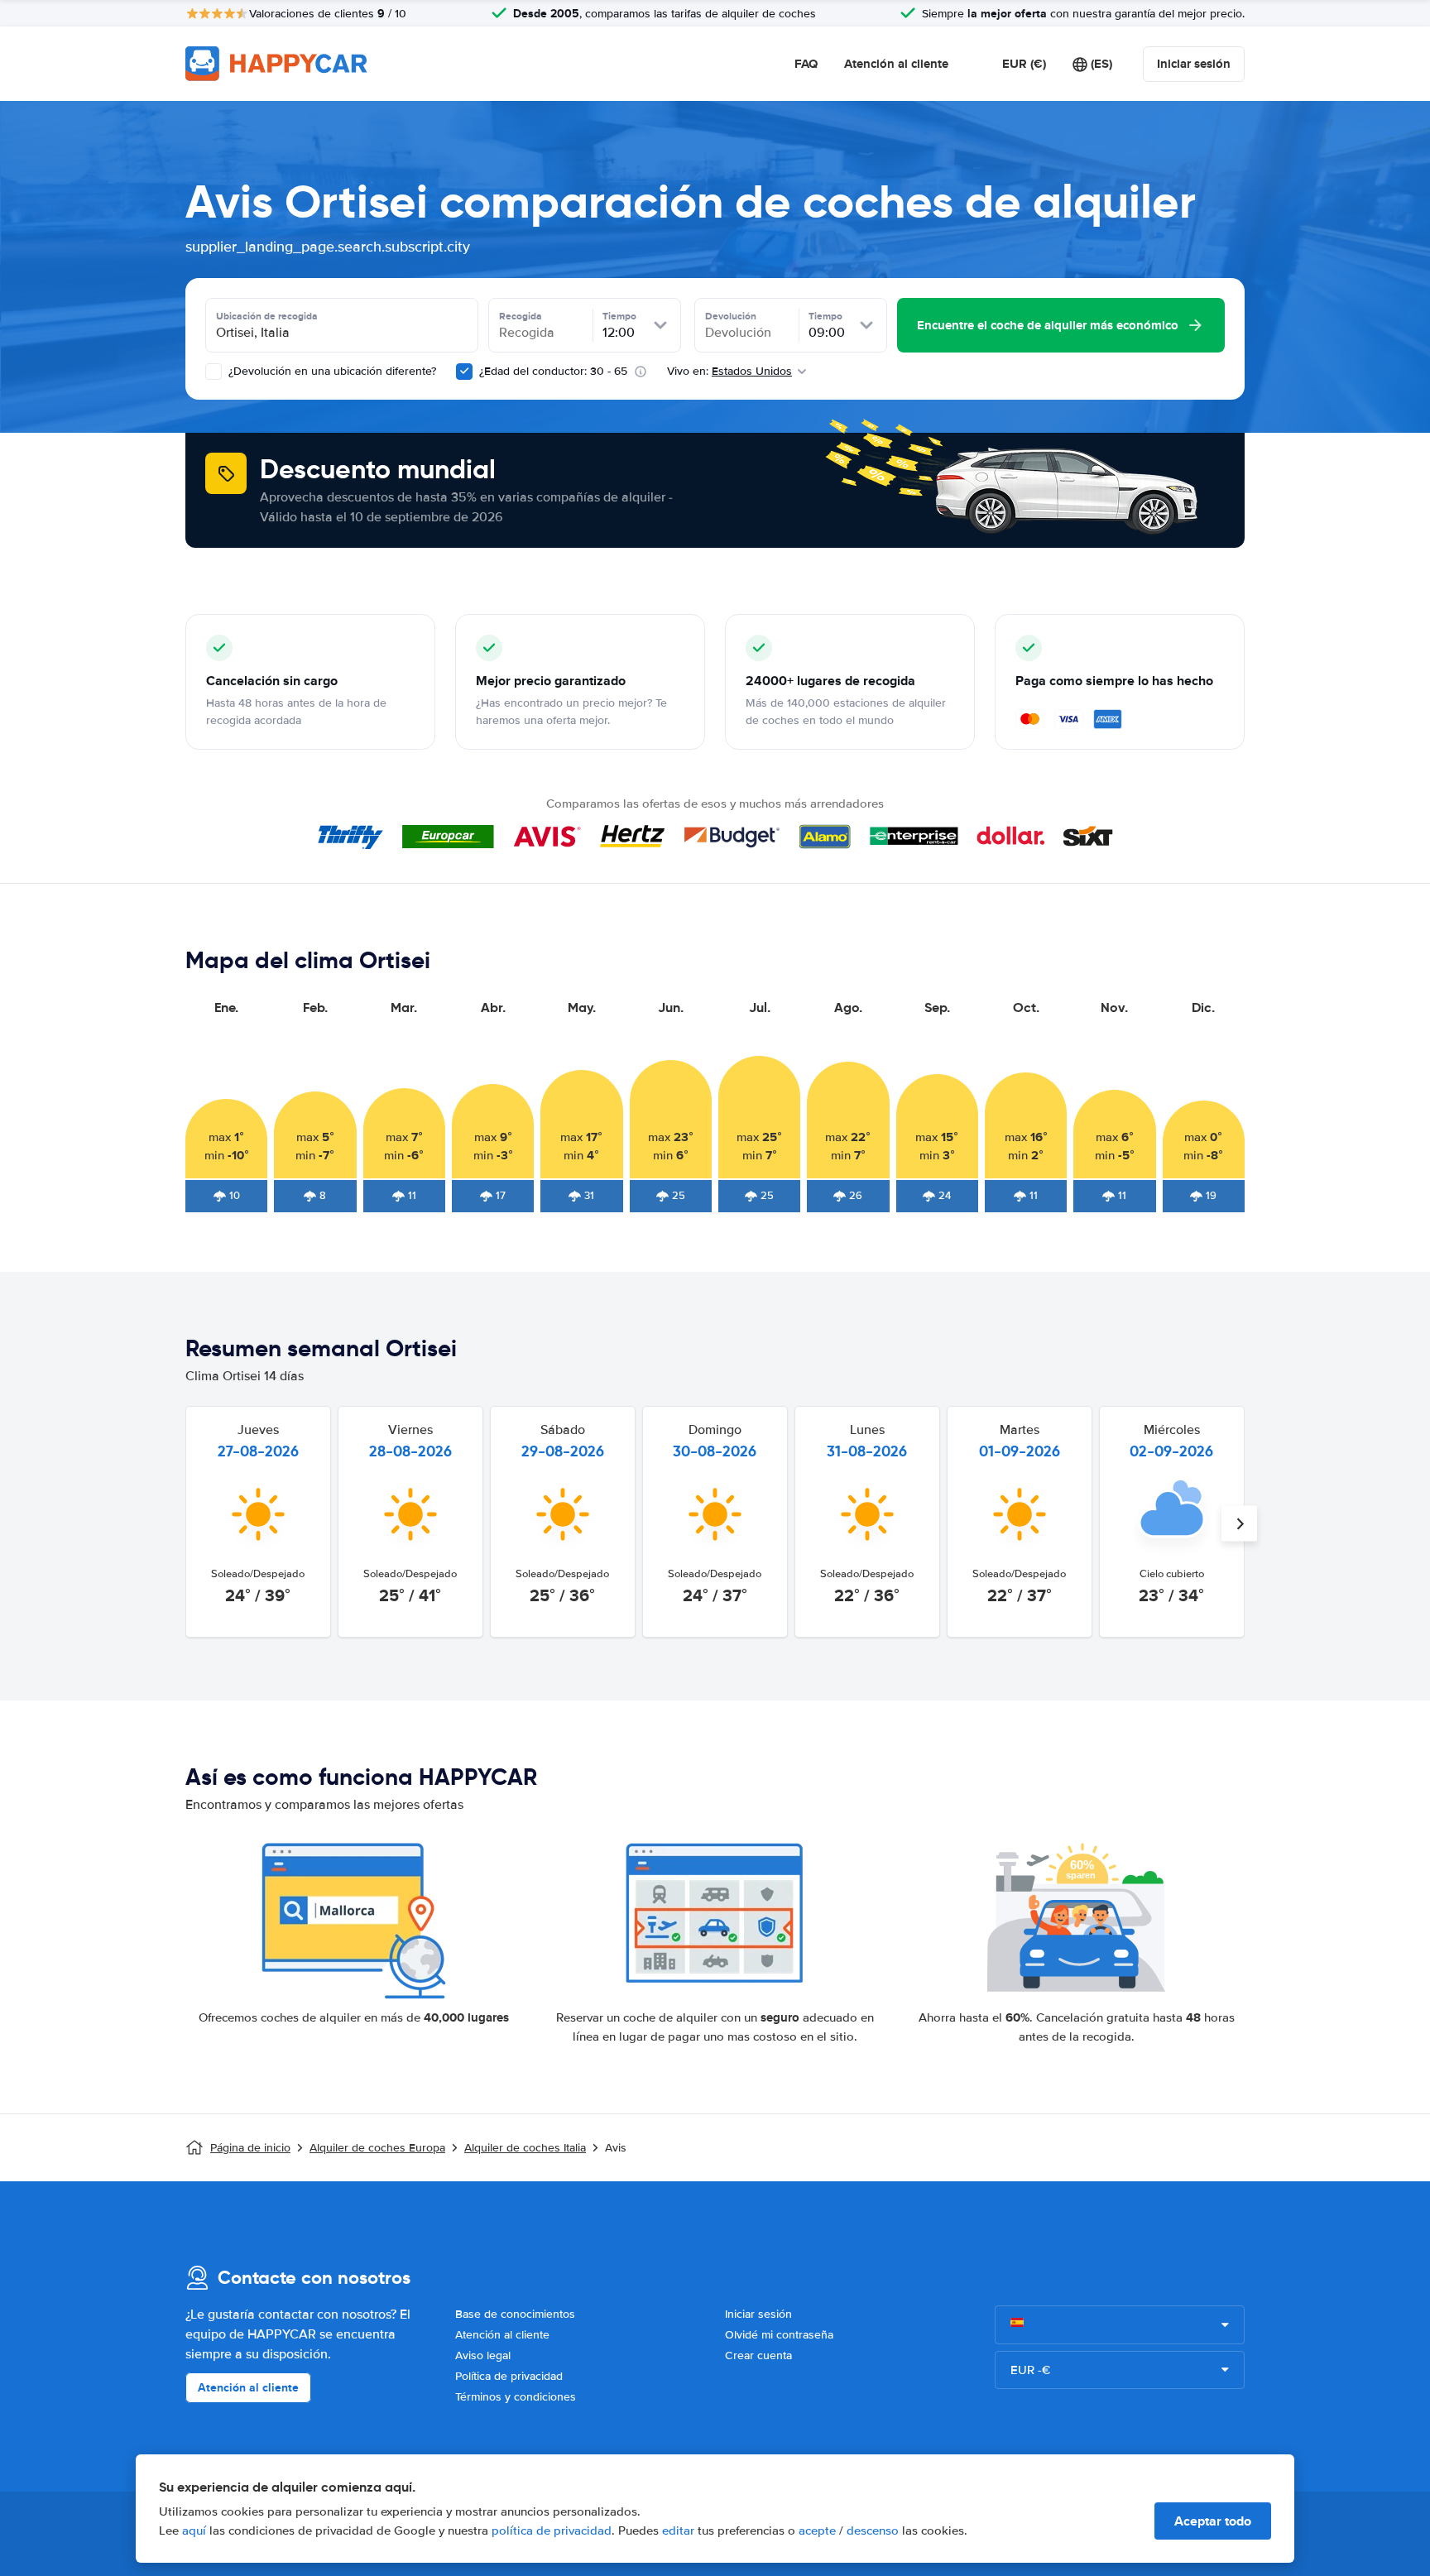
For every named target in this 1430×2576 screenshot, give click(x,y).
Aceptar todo (1213, 2521)
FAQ (806, 64)
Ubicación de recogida (267, 316)
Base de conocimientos (515, 2314)
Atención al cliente (896, 64)
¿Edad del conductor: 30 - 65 (553, 371)
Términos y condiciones (516, 2397)
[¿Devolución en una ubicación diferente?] (214, 372)
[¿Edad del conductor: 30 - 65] (464, 372)
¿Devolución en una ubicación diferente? (331, 371)
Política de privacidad (509, 2376)
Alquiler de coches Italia (525, 2148)
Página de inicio (250, 2148)
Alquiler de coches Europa (377, 2148)
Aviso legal (483, 2355)
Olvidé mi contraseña (779, 2335)
